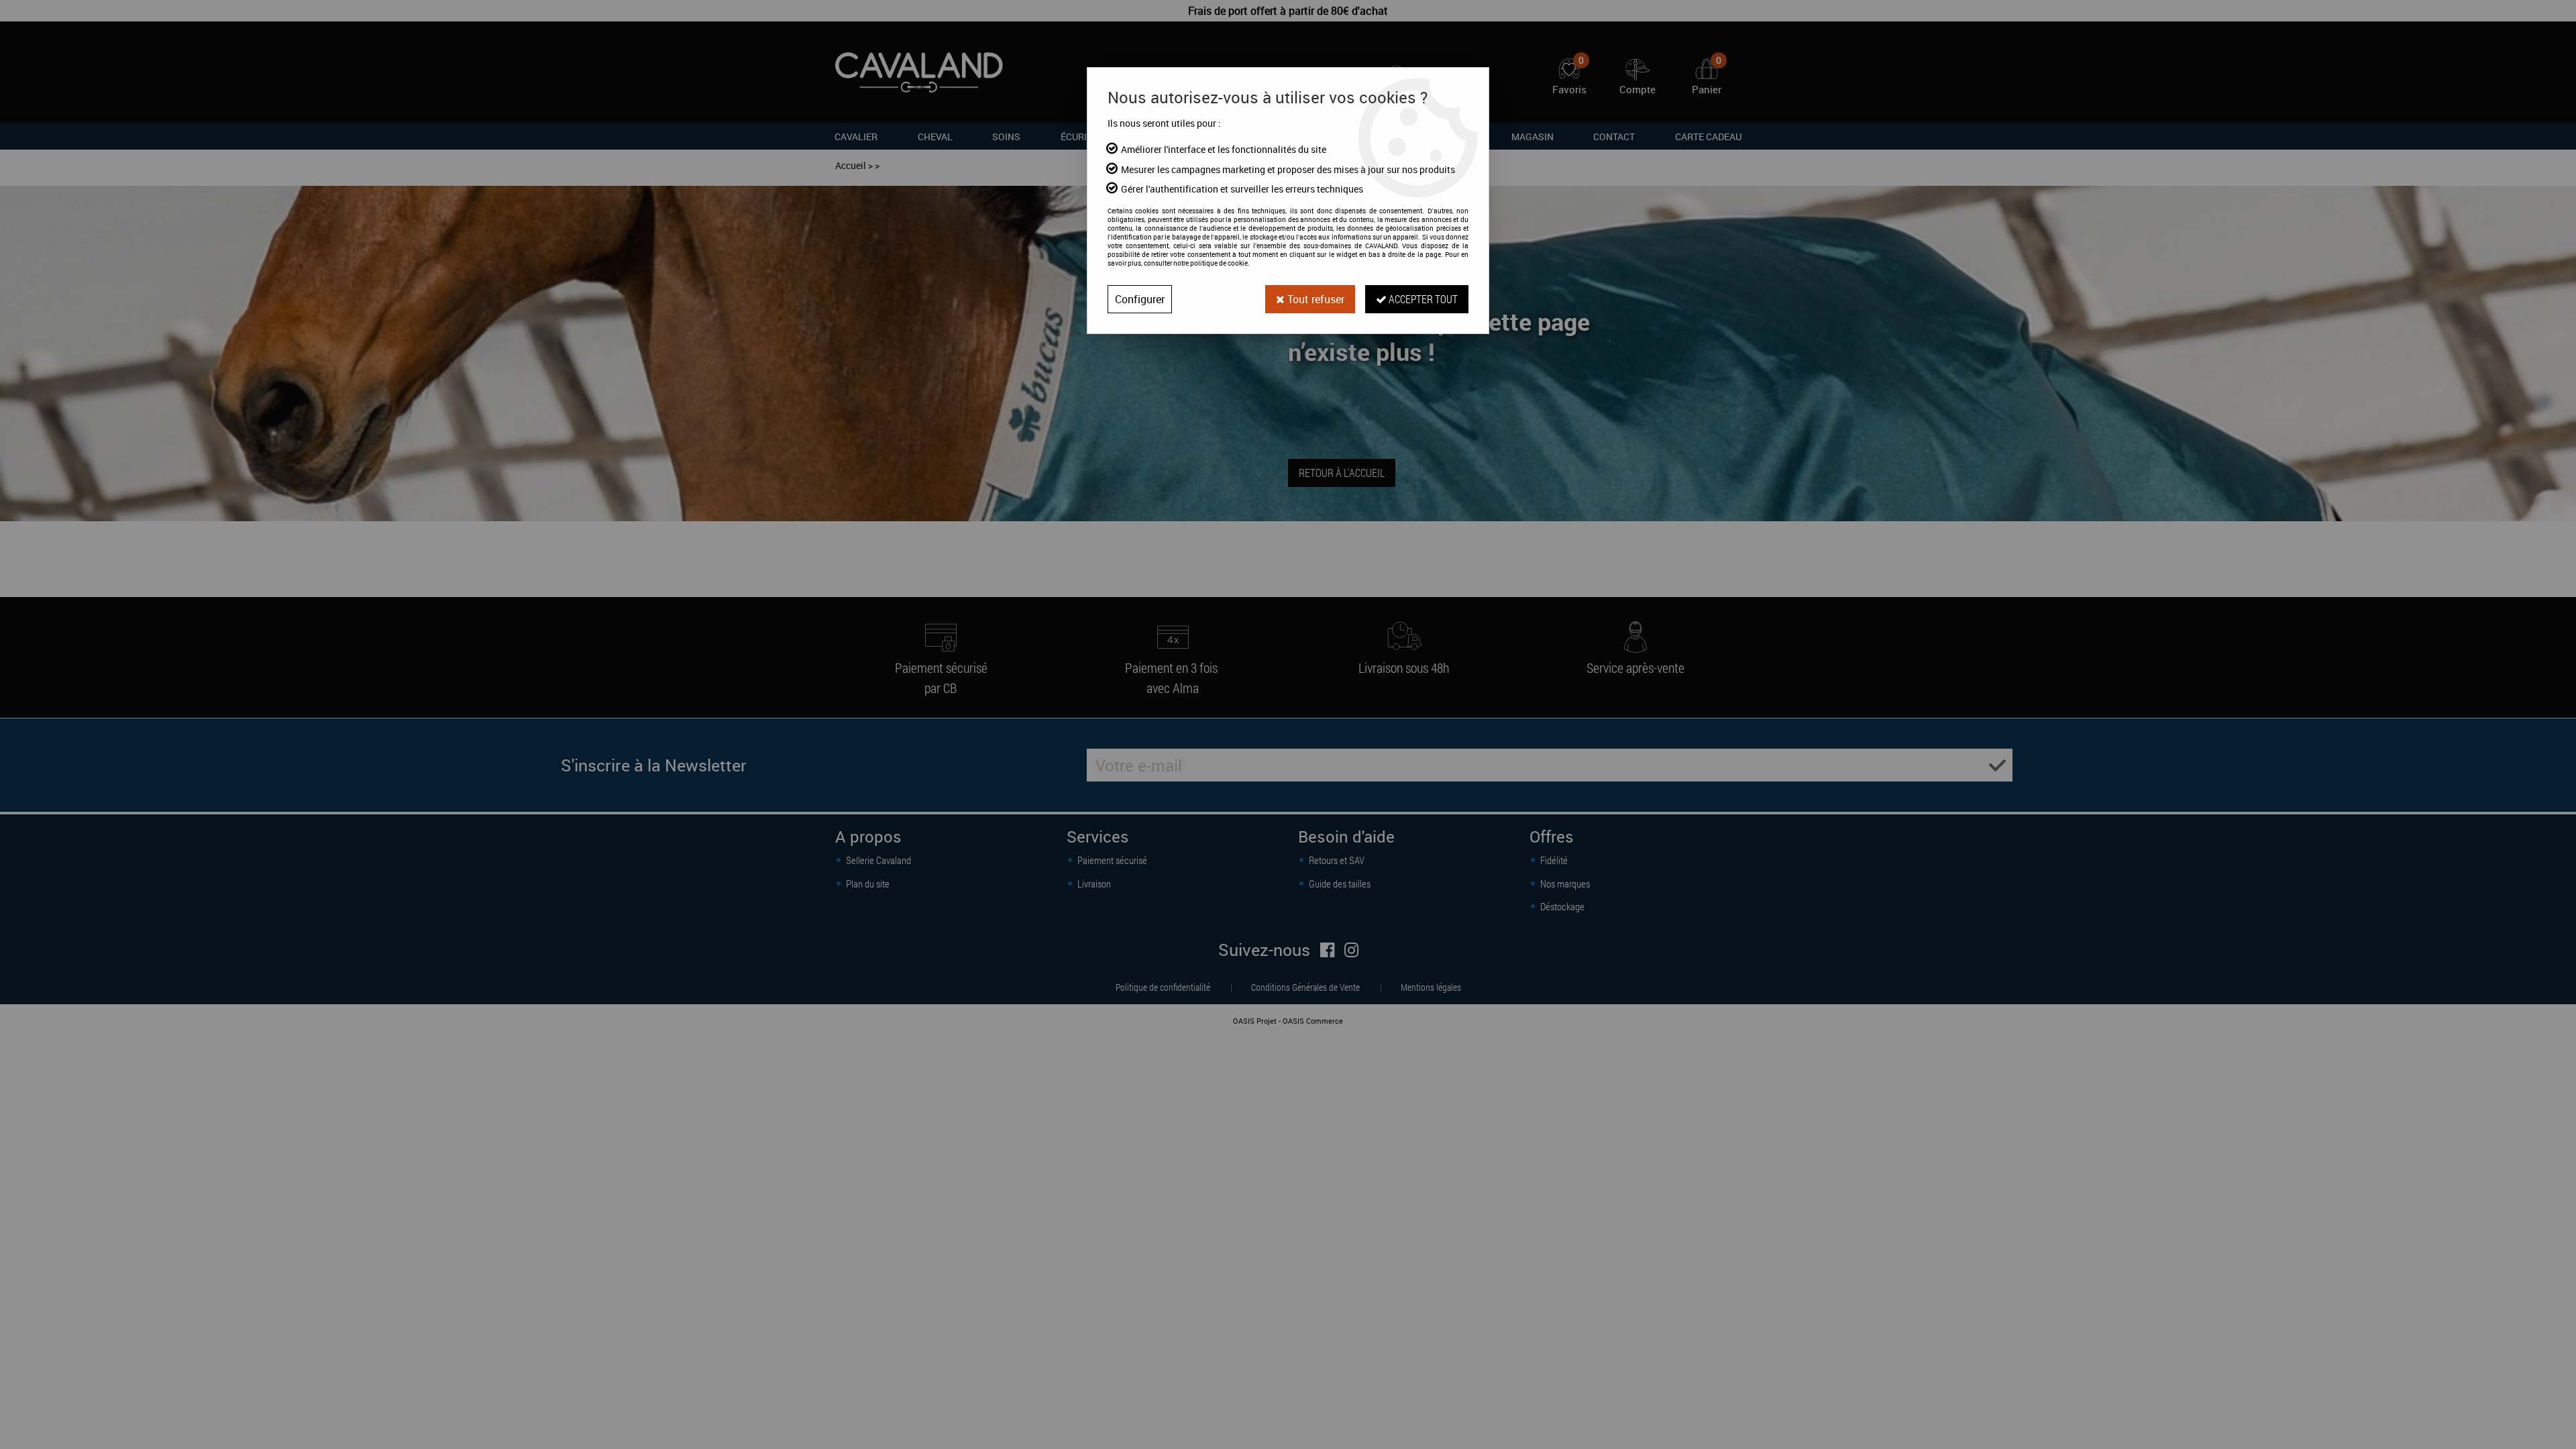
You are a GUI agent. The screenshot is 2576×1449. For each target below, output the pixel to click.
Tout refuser (1314, 299)
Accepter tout (1422, 299)
